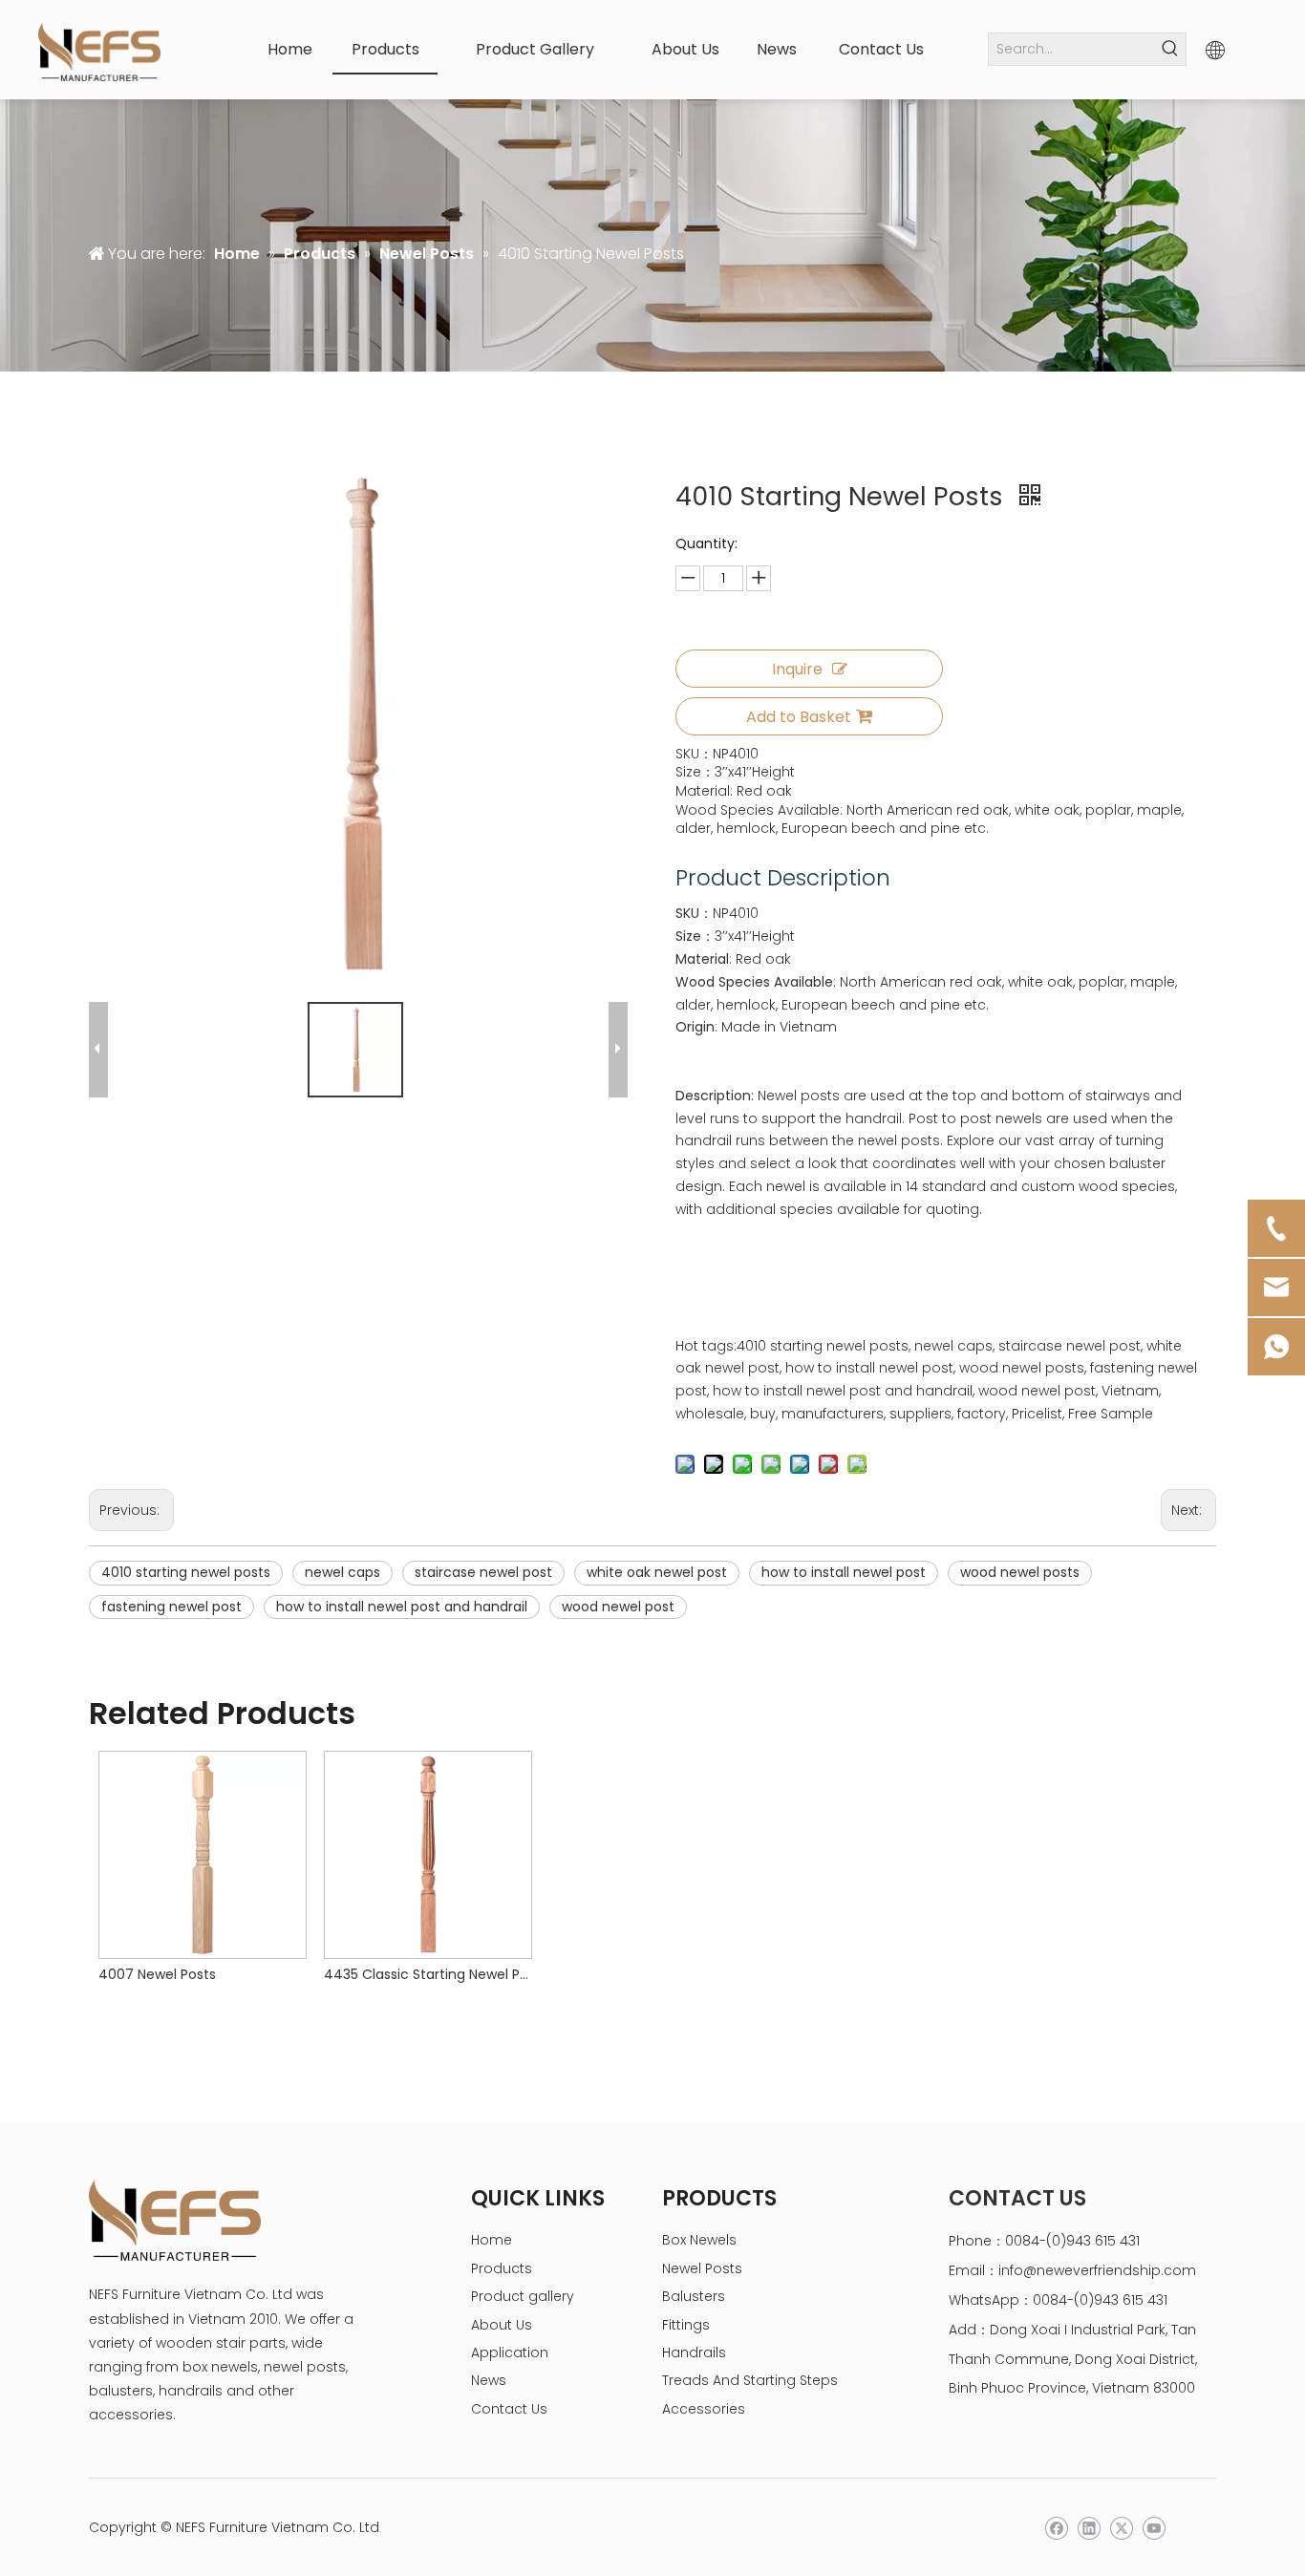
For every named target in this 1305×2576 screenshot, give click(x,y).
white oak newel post (657, 1572)
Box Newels (699, 2240)
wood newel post (618, 1607)
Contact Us (509, 2409)
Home (492, 2240)
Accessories (704, 2409)
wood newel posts (1020, 1572)
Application (510, 2352)
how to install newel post (844, 1572)
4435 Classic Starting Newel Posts (427, 1974)
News (489, 2380)
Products (502, 2268)
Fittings (686, 2325)
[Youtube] (1154, 2529)
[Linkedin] (1089, 2529)
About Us (502, 2325)
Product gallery (523, 2296)
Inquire (797, 669)
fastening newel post (171, 1607)
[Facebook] (1056, 2529)
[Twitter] (1121, 2529)
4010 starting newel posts (186, 1572)
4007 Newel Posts (157, 1974)
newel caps (342, 1572)
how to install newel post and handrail (402, 1607)
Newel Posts (702, 2268)
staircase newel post (483, 1572)
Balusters (694, 2296)
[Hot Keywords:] (1170, 49)
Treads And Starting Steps (750, 2380)
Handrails (694, 2352)
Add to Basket (799, 717)
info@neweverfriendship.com (1097, 2270)
